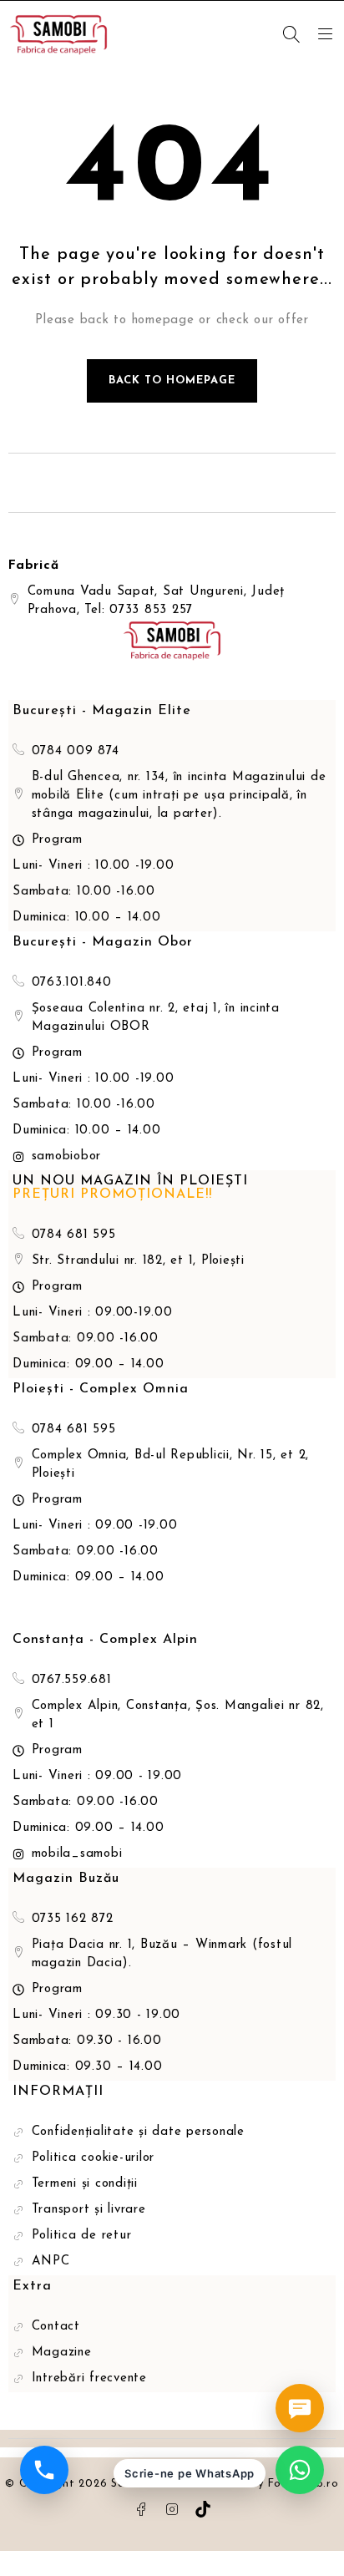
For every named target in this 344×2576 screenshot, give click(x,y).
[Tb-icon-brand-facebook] (141, 2509)
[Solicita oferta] (300, 2408)
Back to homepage (172, 380)
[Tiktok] (203, 2509)
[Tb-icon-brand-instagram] (172, 2509)
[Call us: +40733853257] (44, 2470)
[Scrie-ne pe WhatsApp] (300, 2470)
